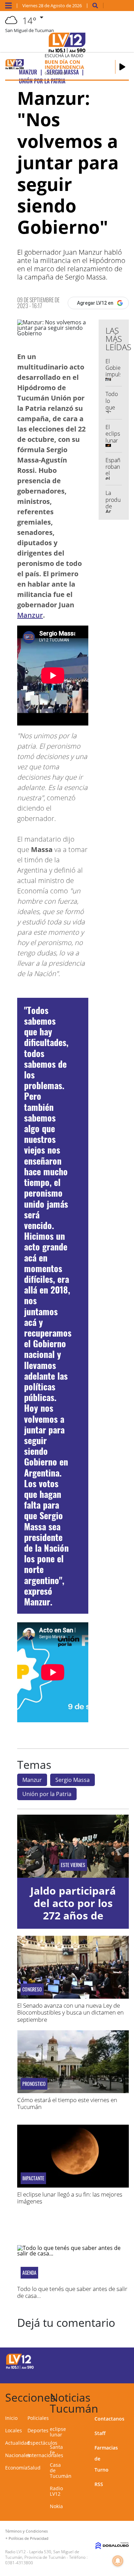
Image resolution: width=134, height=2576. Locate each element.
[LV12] (20, 2368)
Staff (100, 2433)
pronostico (34, 2084)
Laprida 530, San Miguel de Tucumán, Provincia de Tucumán (42, 2554)
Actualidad (18, 2443)
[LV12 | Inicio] (127, 2396)
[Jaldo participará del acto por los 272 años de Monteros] (73, 1846)
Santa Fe (56, 2450)
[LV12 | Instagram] (105, 2373)
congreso (32, 1989)
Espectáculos (42, 2443)
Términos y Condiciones (26, 2531)
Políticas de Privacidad (29, 2538)
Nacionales (18, 2455)
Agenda (29, 2273)
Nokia (56, 2506)
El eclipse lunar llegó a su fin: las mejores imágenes (70, 2198)
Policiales (38, 2418)
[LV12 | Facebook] (105, 2360)
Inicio (11, 2418)
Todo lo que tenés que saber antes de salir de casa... (72, 2292)
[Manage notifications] (118, 2561)
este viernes (73, 1865)
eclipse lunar (58, 2432)
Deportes (38, 2430)
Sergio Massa (72, 1780)
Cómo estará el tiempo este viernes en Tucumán (67, 2103)
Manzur (30, 615)
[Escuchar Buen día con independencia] (122, 67)
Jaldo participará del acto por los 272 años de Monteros (73, 1909)
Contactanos (109, 2419)
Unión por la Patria (47, 1794)
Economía (16, 2468)
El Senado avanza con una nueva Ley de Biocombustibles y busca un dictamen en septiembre (70, 2012)
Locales (14, 2430)
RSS (99, 2484)
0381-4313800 (19, 2563)
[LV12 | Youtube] (118, 2373)
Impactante (33, 2178)
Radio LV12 (56, 2491)
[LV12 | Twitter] (118, 2360)
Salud (34, 2468)
